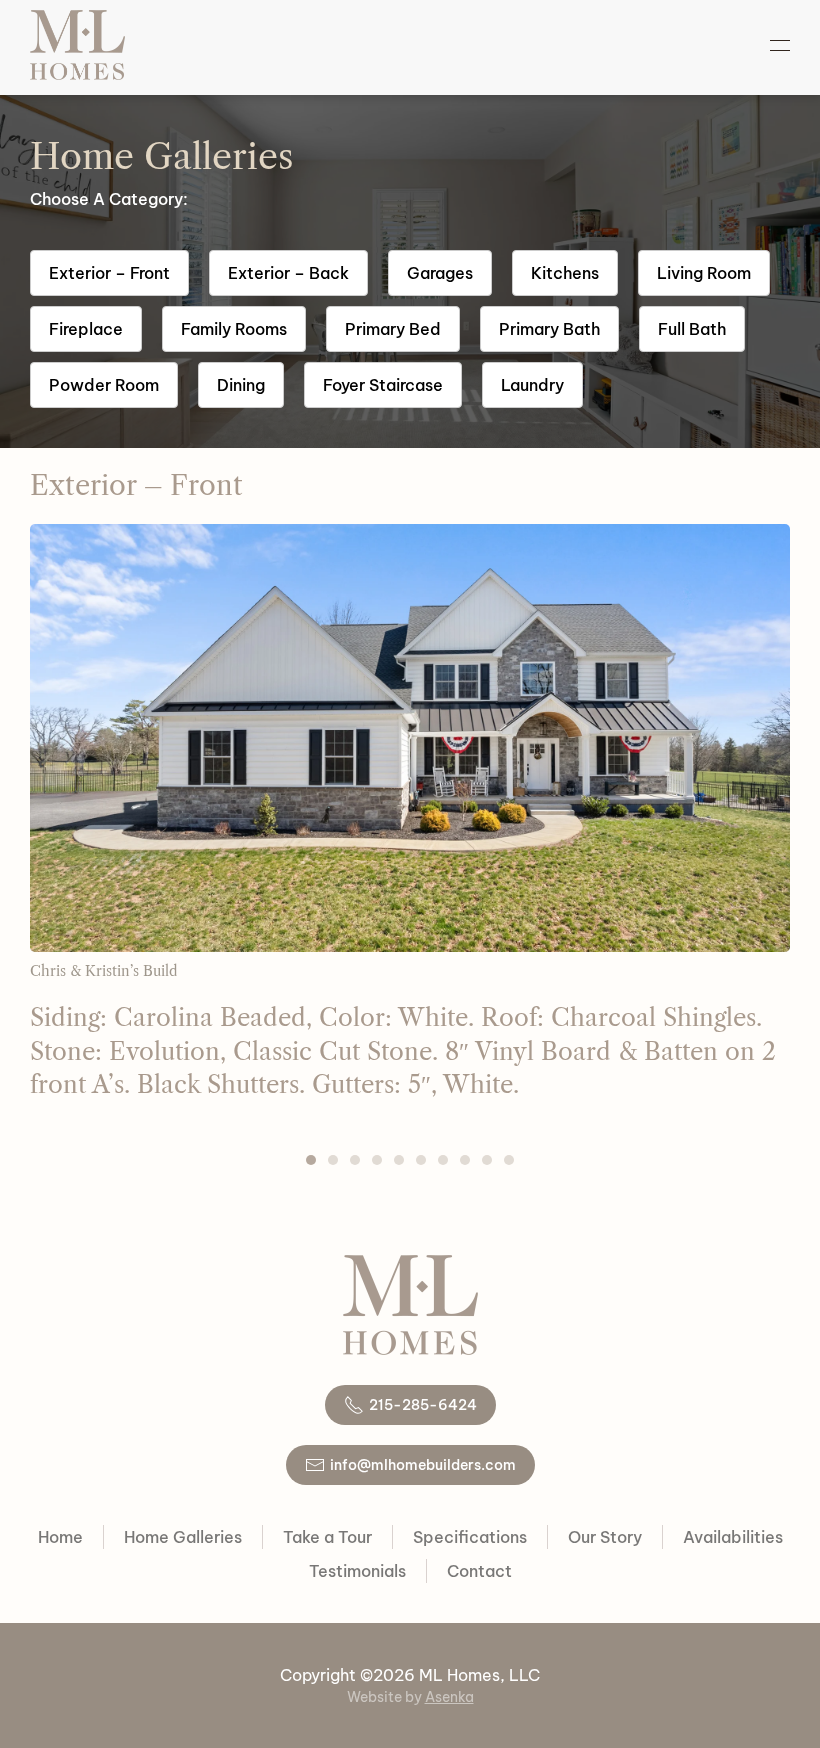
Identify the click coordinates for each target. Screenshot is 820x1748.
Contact (479, 1571)
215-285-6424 (423, 1405)
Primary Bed (393, 329)
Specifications (470, 1537)
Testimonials (357, 1571)
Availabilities (733, 1537)
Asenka (449, 1697)
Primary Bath (549, 329)
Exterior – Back (288, 273)
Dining (241, 385)
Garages (440, 273)
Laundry (532, 385)
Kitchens (565, 273)
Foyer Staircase (383, 385)
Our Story (605, 1537)
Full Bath (692, 329)
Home (60, 1537)
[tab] (311, 1160)
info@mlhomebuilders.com (423, 1465)
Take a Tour (327, 1537)
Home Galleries (183, 1537)
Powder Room (104, 385)
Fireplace (86, 329)
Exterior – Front (109, 273)
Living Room (704, 273)
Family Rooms (234, 329)
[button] (780, 45)
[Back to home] (77, 45)
